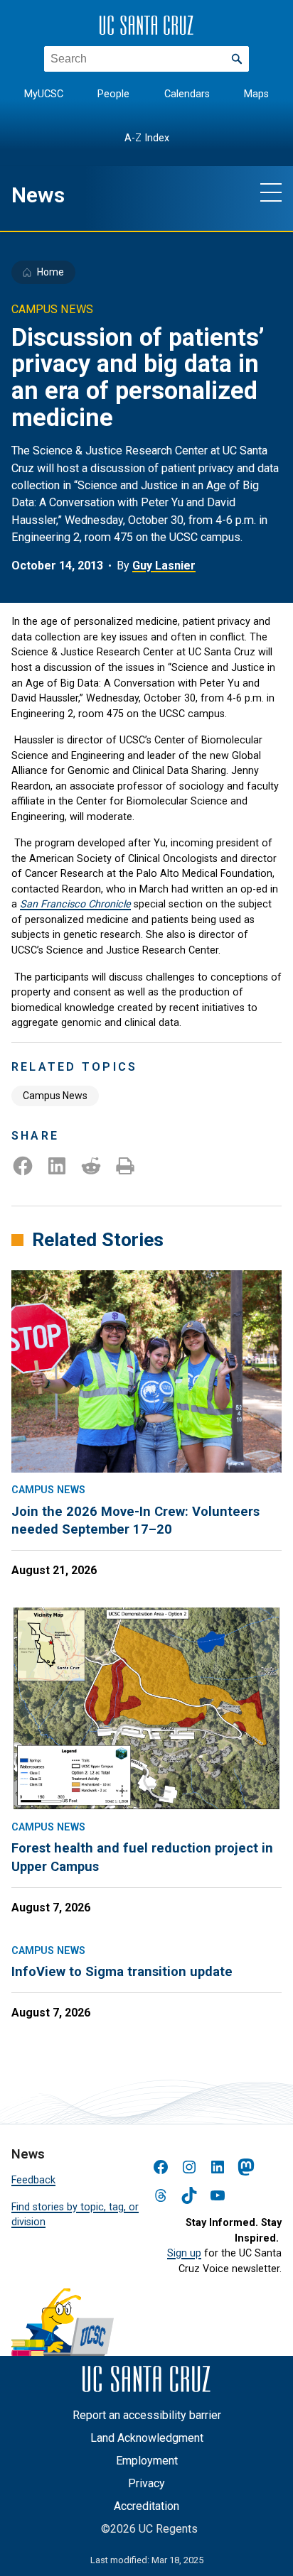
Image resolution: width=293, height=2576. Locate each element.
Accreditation (146, 2506)
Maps (256, 94)
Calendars (187, 94)
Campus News (55, 1096)
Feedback (33, 2180)
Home (50, 272)
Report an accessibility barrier (147, 2415)
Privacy (146, 2483)
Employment (147, 2461)
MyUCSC (44, 94)
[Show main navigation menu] (271, 192)
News (38, 195)
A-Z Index (147, 138)
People (113, 94)
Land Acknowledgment (147, 2438)
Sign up (184, 2253)
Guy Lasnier (164, 566)
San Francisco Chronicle (75, 904)
